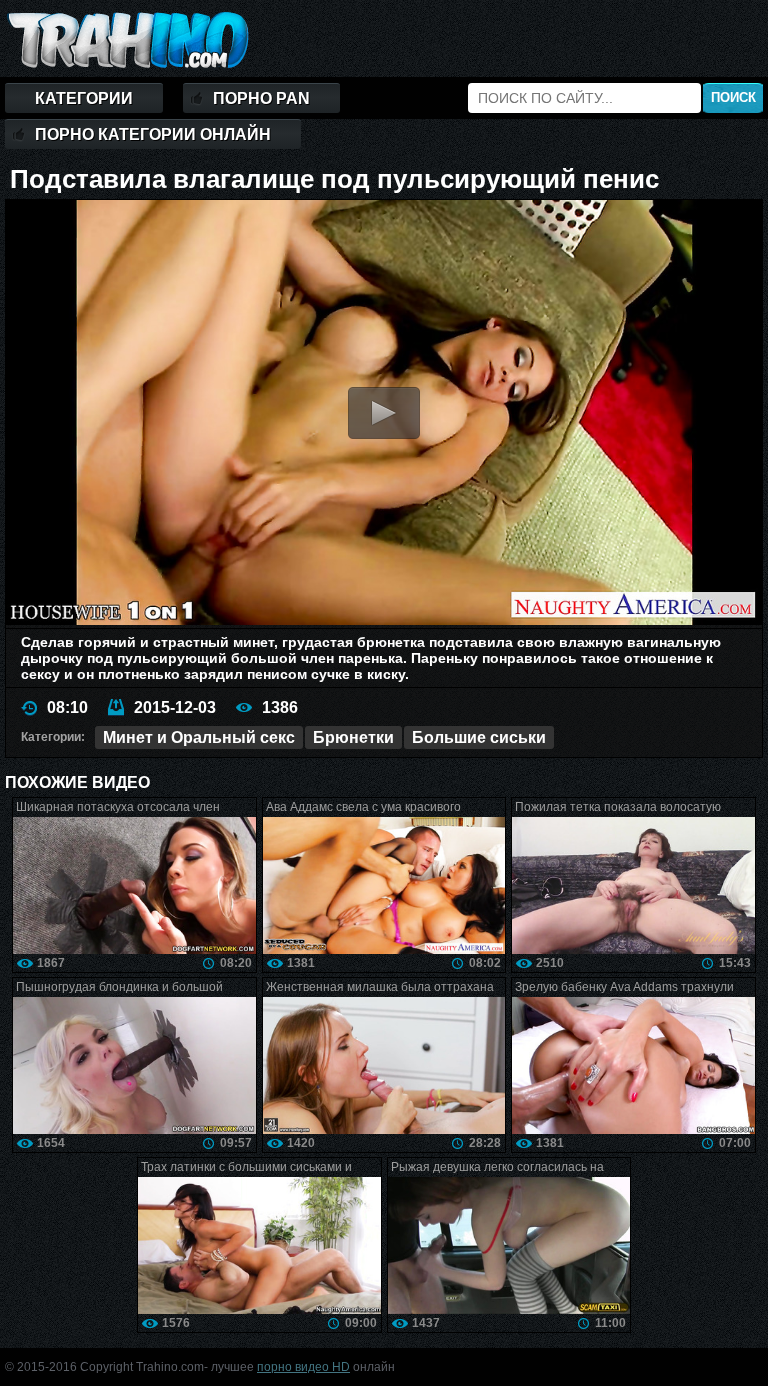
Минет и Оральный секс (199, 737)
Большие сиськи (479, 737)
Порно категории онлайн (153, 134)
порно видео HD (303, 1367)
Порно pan (261, 98)
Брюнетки (353, 737)
